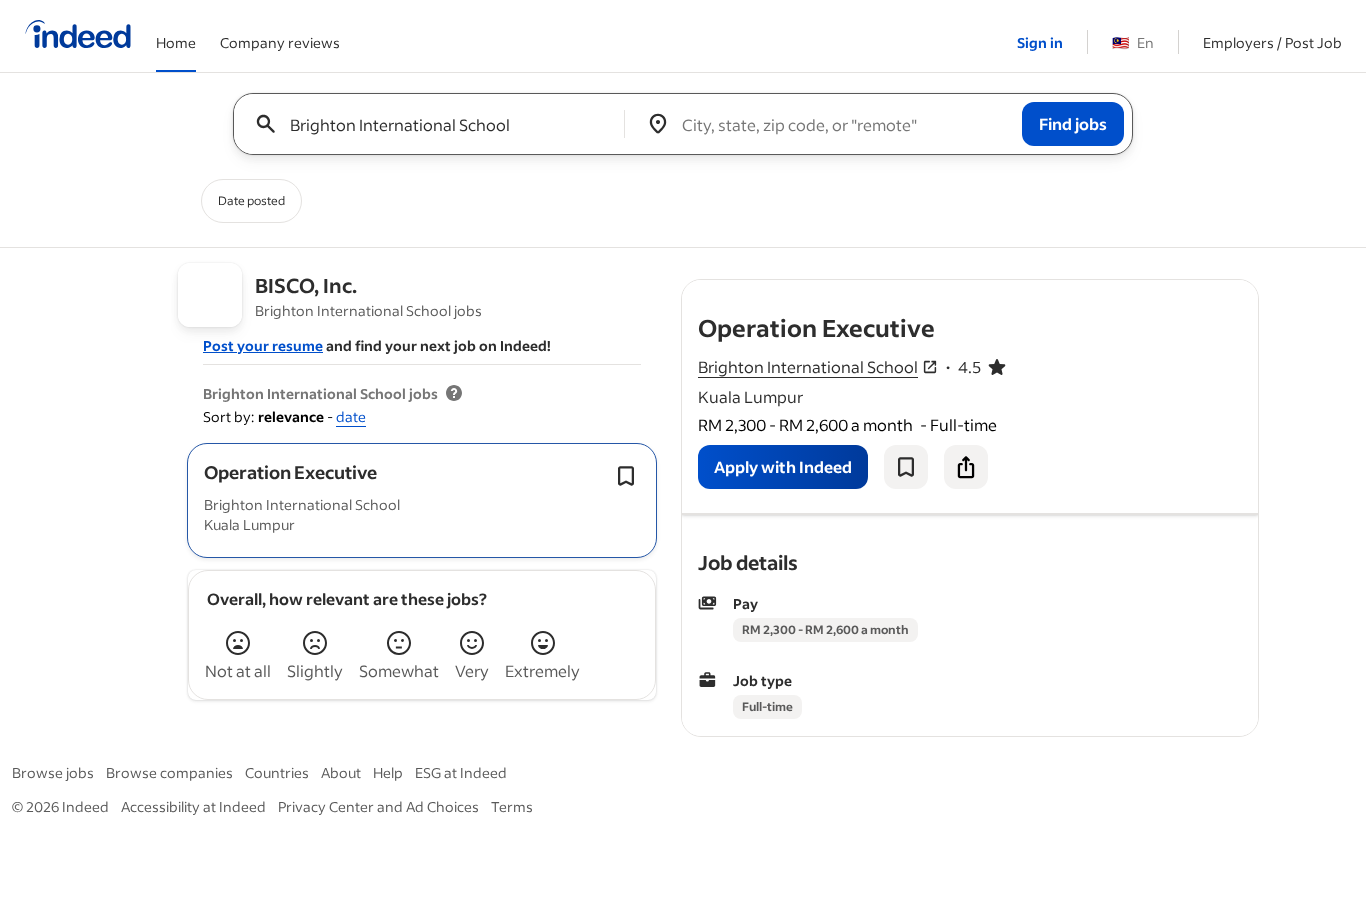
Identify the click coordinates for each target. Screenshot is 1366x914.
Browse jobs (53, 772)
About (341, 772)
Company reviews (280, 42)
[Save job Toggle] (626, 476)
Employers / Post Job (1272, 42)
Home (176, 42)
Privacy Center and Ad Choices (378, 806)
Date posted (251, 200)
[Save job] (906, 467)
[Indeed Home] (78, 36)
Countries (277, 772)
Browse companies (169, 772)
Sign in (1040, 42)
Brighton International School (808, 366)
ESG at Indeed (461, 772)
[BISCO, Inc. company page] (211, 295)
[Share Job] (966, 467)
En (1133, 42)
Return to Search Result (1126, 292)
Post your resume (263, 345)
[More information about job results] (454, 394)
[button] (290, 472)
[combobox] (436, 124)
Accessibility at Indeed (193, 806)
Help (388, 772)
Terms (512, 806)
